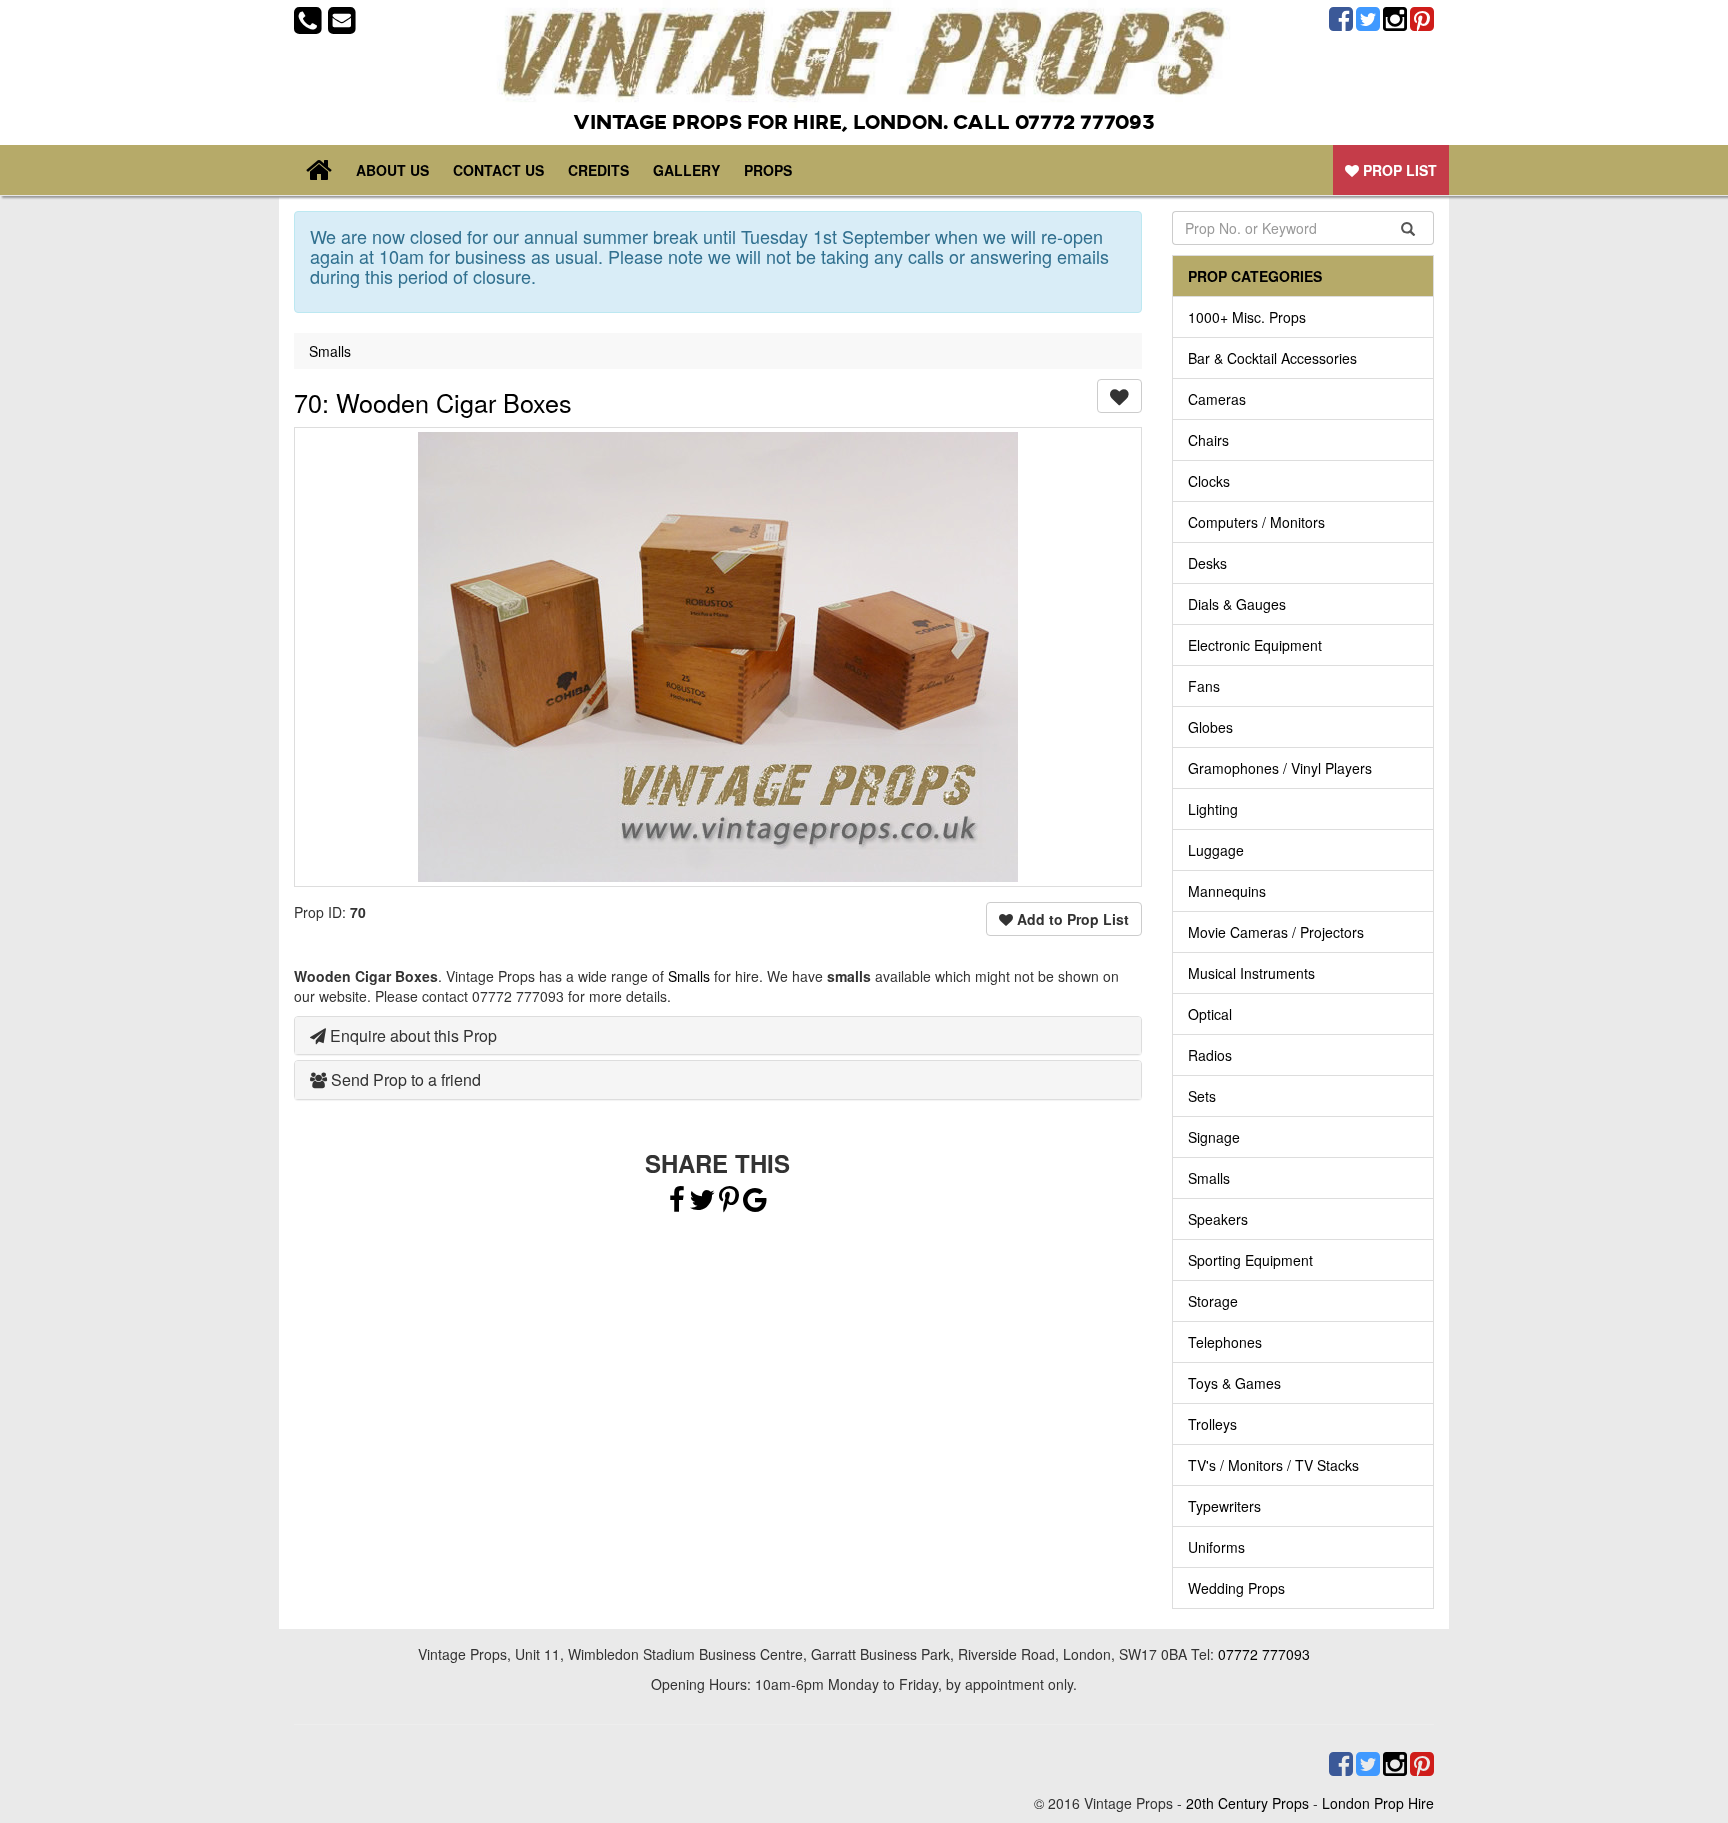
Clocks (1209, 481)
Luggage (1216, 850)
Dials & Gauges (1237, 604)
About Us (392, 170)
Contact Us (498, 170)
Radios (1210, 1055)
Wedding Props (1236, 1588)
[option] (718, 657)
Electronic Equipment (1255, 645)
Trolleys (1212, 1424)
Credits (598, 170)
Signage (1214, 1137)
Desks (1207, 563)
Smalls (330, 351)
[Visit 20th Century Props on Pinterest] (1420, 19)
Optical (1210, 1014)
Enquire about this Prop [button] (411, 1035)
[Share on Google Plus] (755, 1204)
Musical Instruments (1251, 973)
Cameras (1217, 399)
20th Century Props (1247, 1803)
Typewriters (1224, 1506)
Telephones (1225, 1342)
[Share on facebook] (677, 1204)
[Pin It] (729, 1204)
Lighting (1213, 809)
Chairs (1208, 440)
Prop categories (1255, 276)
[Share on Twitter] (704, 1204)
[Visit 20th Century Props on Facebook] (1339, 19)
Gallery (686, 170)
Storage (1213, 1301)
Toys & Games (1234, 1383)
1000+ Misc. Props (1247, 317)
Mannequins (1227, 891)
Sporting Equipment (1250, 1260)
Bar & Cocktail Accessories (1272, 358)
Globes (1210, 727)
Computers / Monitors (1256, 522)
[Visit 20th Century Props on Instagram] (1393, 19)
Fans (1204, 686)
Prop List (1398, 170)
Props (768, 170)
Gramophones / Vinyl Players (1280, 768)
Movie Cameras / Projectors (1276, 932)
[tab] (718, 1036)
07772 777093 (1264, 1654)
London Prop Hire (1378, 1803)
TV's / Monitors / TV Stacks (1273, 1465)
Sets (1202, 1096)
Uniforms (1216, 1547)
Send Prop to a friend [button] (404, 1079)
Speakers (1218, 1219)
